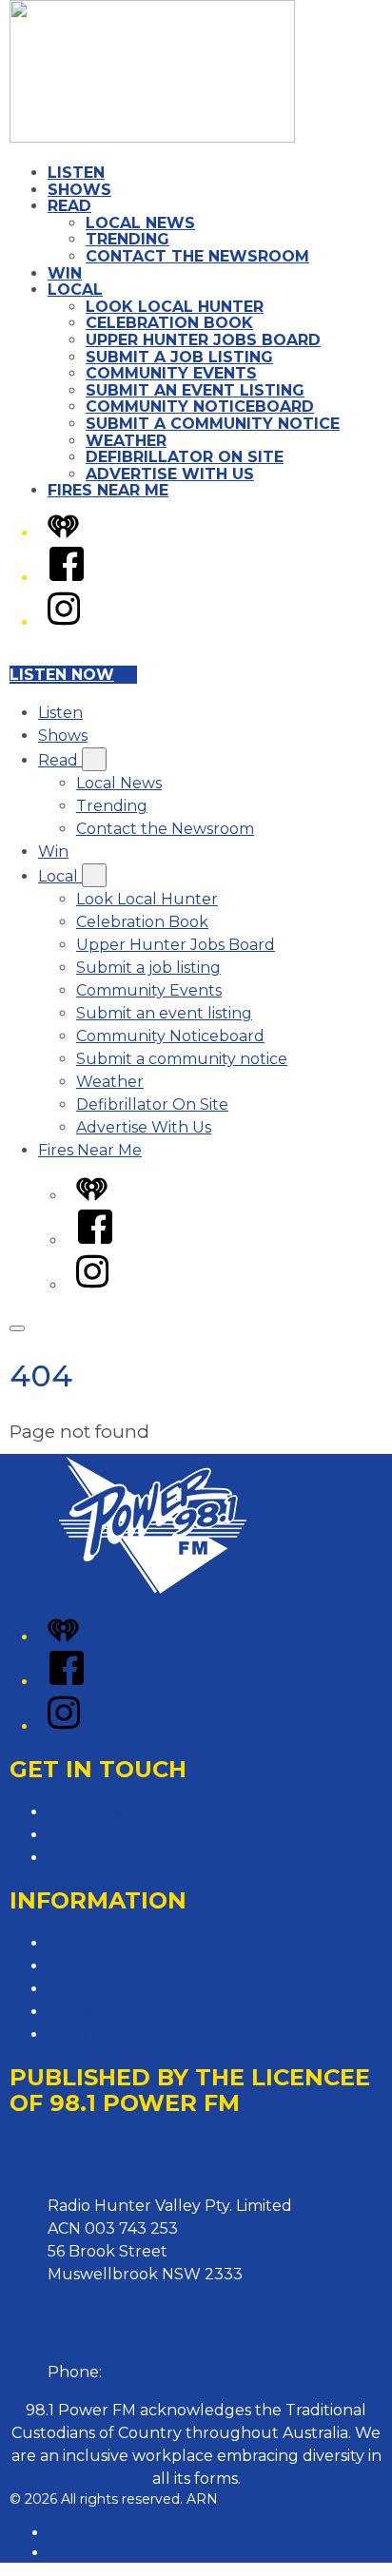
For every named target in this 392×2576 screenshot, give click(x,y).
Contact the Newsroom (197, 256)
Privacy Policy (100, 1943)
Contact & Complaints (130, 1812)
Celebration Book (169, 323)
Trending (127, 239)
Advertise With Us (170, 474)
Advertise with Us (113, 1835)
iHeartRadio (87, 2552)
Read (69, 206)
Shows (79, 190)
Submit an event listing (195, 390)
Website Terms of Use (130, 2012)
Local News (140, 223)
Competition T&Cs (115, 1966)
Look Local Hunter (175, 307)
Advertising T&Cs (111, 1989)
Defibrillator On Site (185, 457)
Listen (76, 173)
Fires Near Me (108, 490)
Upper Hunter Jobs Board (203, 340)
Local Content (101, 2034)
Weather (126, 441)
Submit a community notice (213, 424)
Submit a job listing (179, 357)
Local (75, 290)
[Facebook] (67, 578)
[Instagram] (64, 622)
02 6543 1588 (155, 2372)
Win (65, 273)
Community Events (171, 373)
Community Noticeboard (200, 407)
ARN (63, 2532)
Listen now (62, 675)
